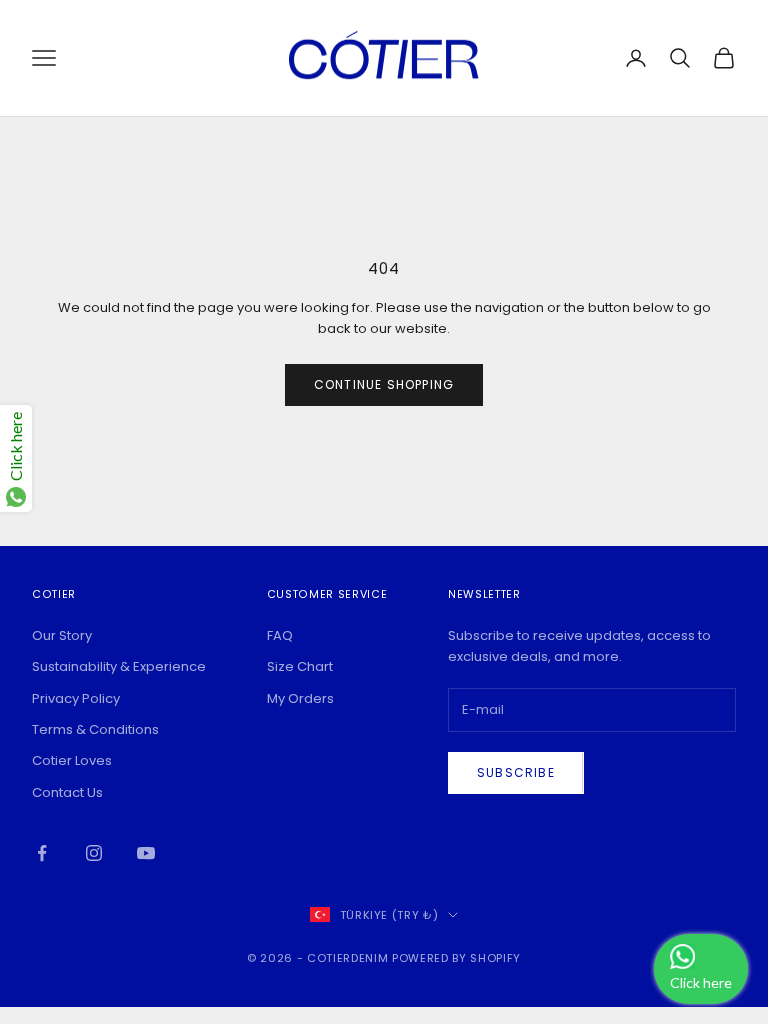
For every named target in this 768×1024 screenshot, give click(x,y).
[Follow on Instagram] (94, 853)
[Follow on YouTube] (146, 853)
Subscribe (516, 772)
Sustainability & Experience (119, 666)
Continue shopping (384, 384)
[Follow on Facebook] (42, 853)
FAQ (280, 635)
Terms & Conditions (95, 729)
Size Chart (300, 666)
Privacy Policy (76, 698)
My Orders (300, 698)
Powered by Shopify (456, 958)
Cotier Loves (72, 760)
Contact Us (67, 792)
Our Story (62, 635)
